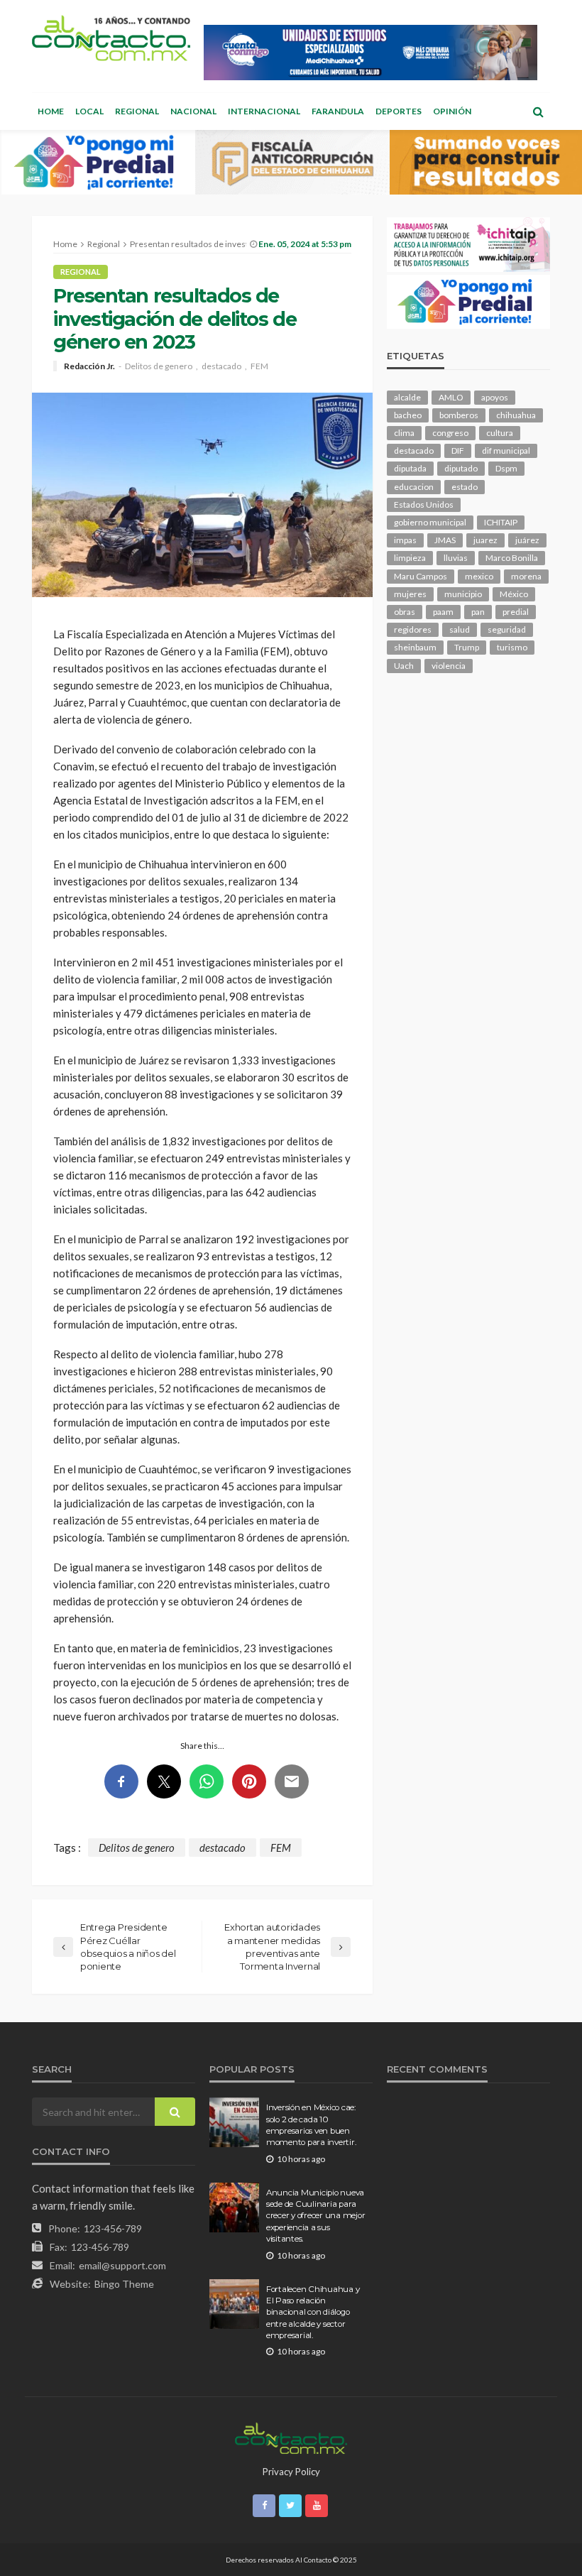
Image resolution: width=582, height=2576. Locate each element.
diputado (461, 468)
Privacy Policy (291, 2472)
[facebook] (264, 2506)
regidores (413, 629)
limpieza (410, 558)
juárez (527, 540)
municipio (463, 594)
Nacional (193, 111)
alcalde (407, 397)
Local (89, 111)
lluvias (456, 558)
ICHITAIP (501, 522)
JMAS (445, 540)
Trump (467, 647)
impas (405, 540)
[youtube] (317, 2506)
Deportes (399, 111)
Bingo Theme (124, 2284)
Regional (137, 111)
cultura (500, 433)
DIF (458, 451)
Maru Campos (421, 576)
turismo (512, 647)
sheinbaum (415, 647)
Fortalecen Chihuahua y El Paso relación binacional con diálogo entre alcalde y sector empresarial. (313, 2313)
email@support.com (122, 2265)
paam (443, 612)
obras (405, 612)
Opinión (452, 111)
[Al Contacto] (111, 38)
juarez (485, 540)
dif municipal (506, 451)
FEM (259, 366)
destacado (221, 366)
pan (478, 612)
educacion (414, 487)
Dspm (506, 468)
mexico (479, 576)
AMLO (451, 397)
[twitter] (290, 2506)
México (514, 594)
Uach (404, 666)
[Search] (538, 111)
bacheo (408, 415)
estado (465, 487)
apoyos (495, 397)
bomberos (459, 415)
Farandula (338, 111)
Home (51, 111)
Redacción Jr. (89, 366)
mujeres (410, 594)
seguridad (507, 629)
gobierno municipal (430, 522)
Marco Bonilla (512, 558)
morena (526, 576)
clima (404, 433)
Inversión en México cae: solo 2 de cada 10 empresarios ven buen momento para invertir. (311, 2125)
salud (460, 629)
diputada (410, 468)
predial (516, 612)
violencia (449, 666)
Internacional (264, 111)
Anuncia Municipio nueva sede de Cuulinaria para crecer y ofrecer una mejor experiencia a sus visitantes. (315, 2216)
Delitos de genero (159, 366)
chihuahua (516, 415)
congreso (450, 433)
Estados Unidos (424, 504)
